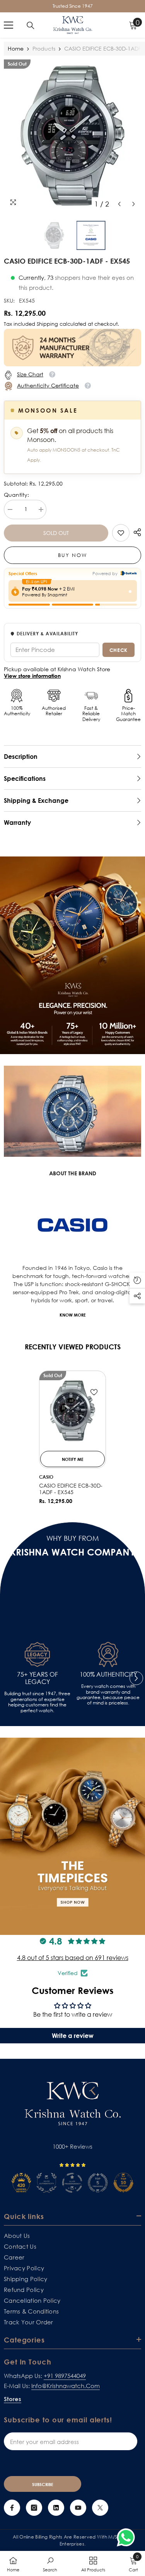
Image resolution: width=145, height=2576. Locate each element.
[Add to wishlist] (94, 1392)
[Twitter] (100, 2508)
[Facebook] (12, 2508)
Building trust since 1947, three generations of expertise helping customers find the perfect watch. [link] (37, 1702)
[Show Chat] (128, 2537)
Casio (46, 1477)
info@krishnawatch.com (66, 2386)
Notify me (73, 1459)
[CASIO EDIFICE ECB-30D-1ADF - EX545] (72, 1411)
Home (16, 48)
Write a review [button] (73, 2036)
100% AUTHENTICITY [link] (108, 1675)
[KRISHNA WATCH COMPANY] (72, 1111)
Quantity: (16, 495)
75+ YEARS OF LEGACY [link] (38, 1678)
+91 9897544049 (65, 2376)
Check (119, 650)
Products (44, 48)
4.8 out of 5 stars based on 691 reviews (73, 1958)
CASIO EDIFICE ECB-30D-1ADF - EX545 (71, 1489)
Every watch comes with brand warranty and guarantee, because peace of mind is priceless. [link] (108, 1695)
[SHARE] (135, 532)
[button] (119, 204)
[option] (72, 135)
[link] (121, 533)
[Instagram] (34, 2508)
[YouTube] (78, 2508)
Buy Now (72, 555)
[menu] (9, 25)
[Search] (31, 25)
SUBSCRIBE (43, 2484)
